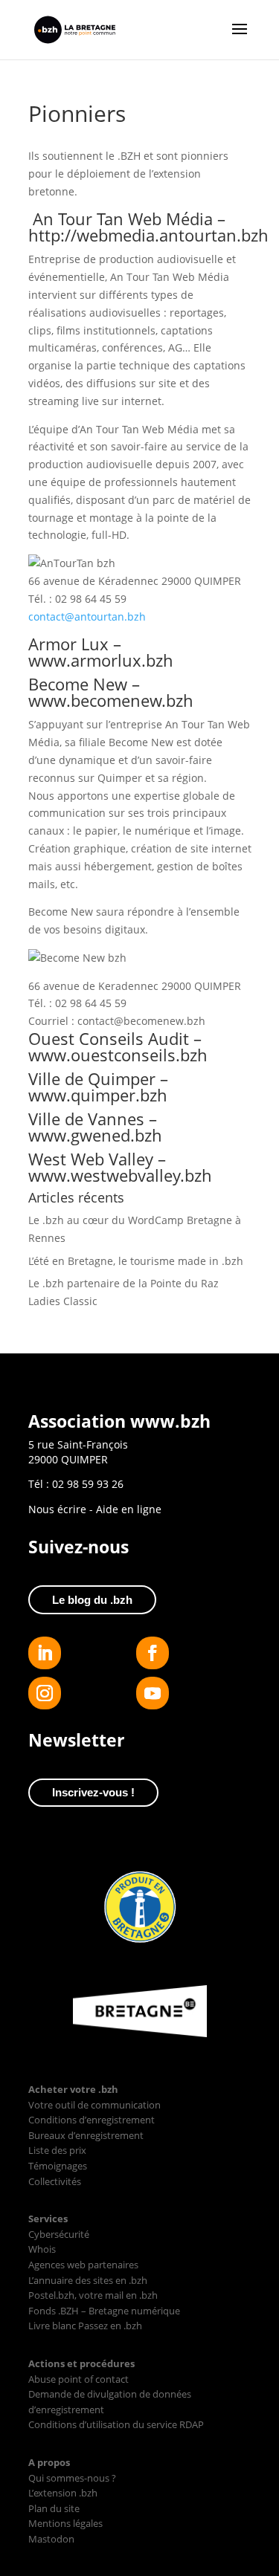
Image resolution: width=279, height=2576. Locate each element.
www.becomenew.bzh (111, 700)
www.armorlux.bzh (101, 660)
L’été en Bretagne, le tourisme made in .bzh (136, 1261)
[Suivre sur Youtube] (153, 1693)
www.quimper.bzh (98, 1095)
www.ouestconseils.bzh (118, 1055)
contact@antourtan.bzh (87, 617)
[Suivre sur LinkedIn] (45, 1653)
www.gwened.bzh (95, 1135)
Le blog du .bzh (92, 1600)
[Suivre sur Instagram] (45, 1693)
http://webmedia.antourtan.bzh (148, 235)
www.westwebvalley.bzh (120, 1175)
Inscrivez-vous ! (93, 1792)
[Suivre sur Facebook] (153, 1653)
